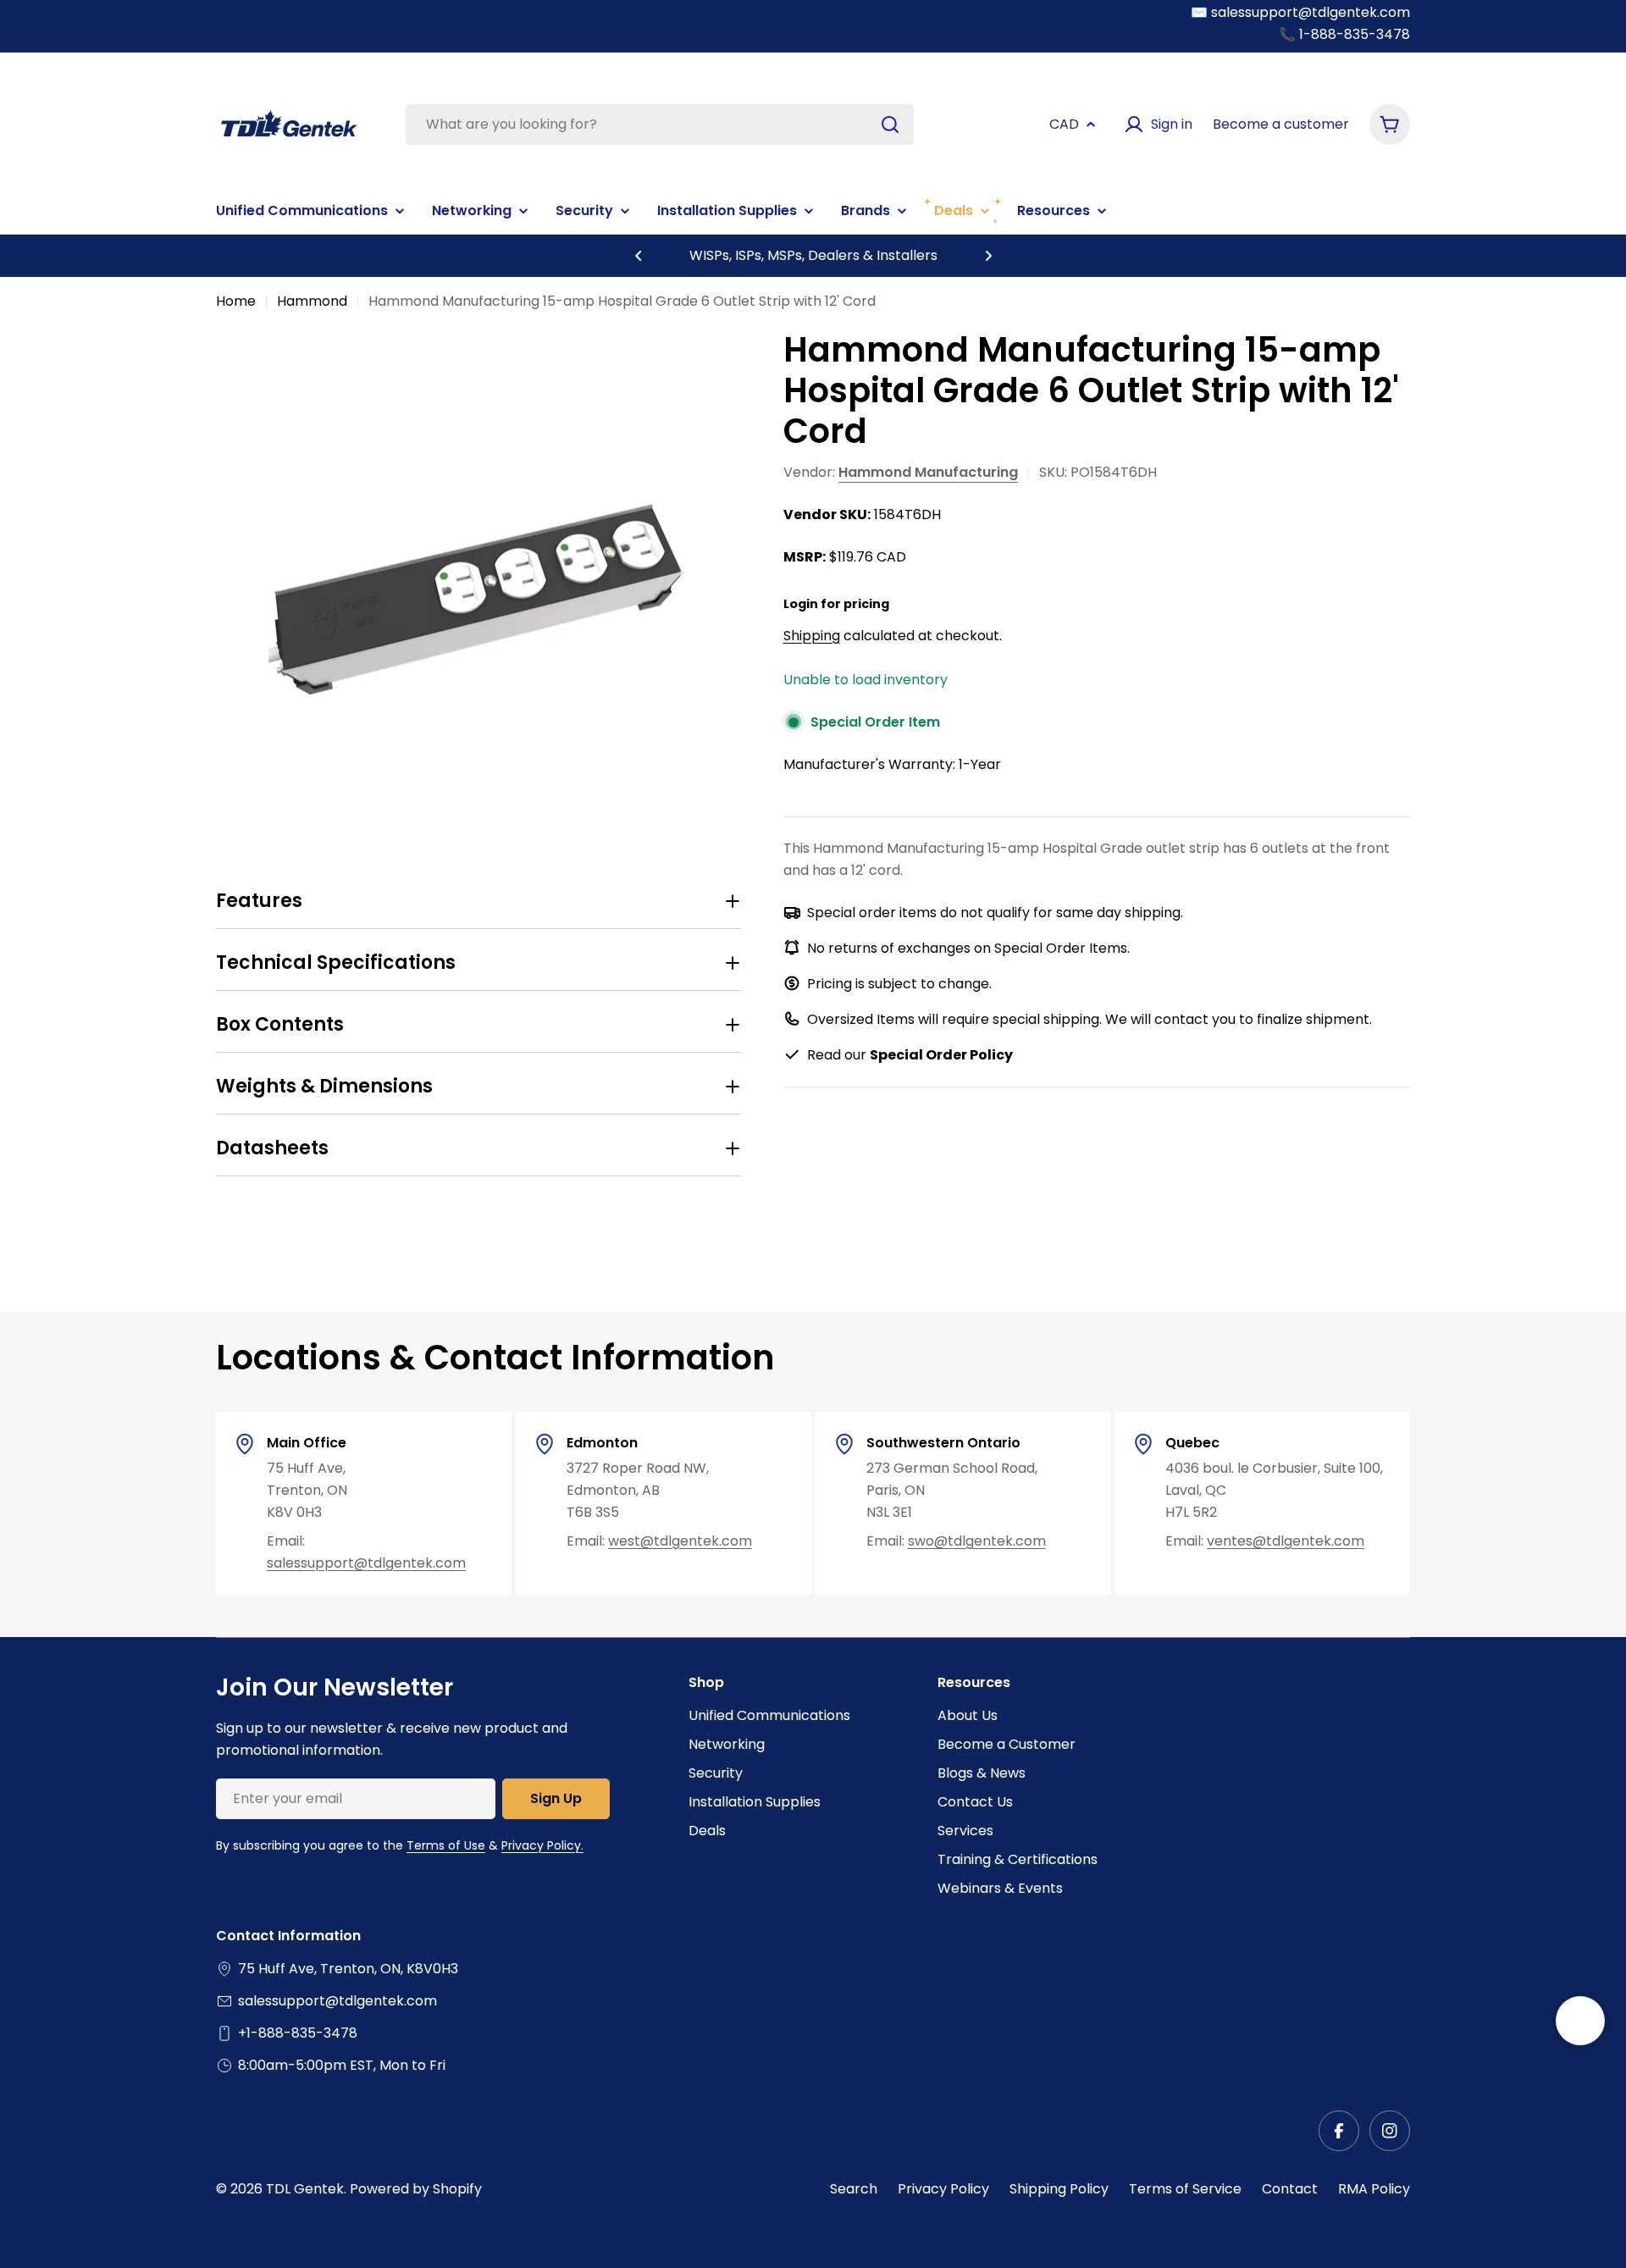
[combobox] (660, 124)
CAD (1064, 124)
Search (854, 2189)
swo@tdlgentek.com (977, 1541)
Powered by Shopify (416, 2189)
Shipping (812, 635)
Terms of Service (1185, 2189)
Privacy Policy (943, 2189)
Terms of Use (446, 1845)
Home (236, 301)
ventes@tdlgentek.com (1286, 1541)
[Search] (890, 124)
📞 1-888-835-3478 (1344, 34)
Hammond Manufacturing (928, 472)
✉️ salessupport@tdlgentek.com (1300, 12)
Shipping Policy (1059, 2189)
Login (801, 603)
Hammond (312, 301)
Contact (1290, 2189)
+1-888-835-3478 (298, 2033)
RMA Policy (1374, 2189)
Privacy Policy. (542, 1845)
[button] (639, 256)
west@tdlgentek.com (680, 1541)
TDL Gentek (305, 2189)
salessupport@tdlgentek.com (366, 1563)
